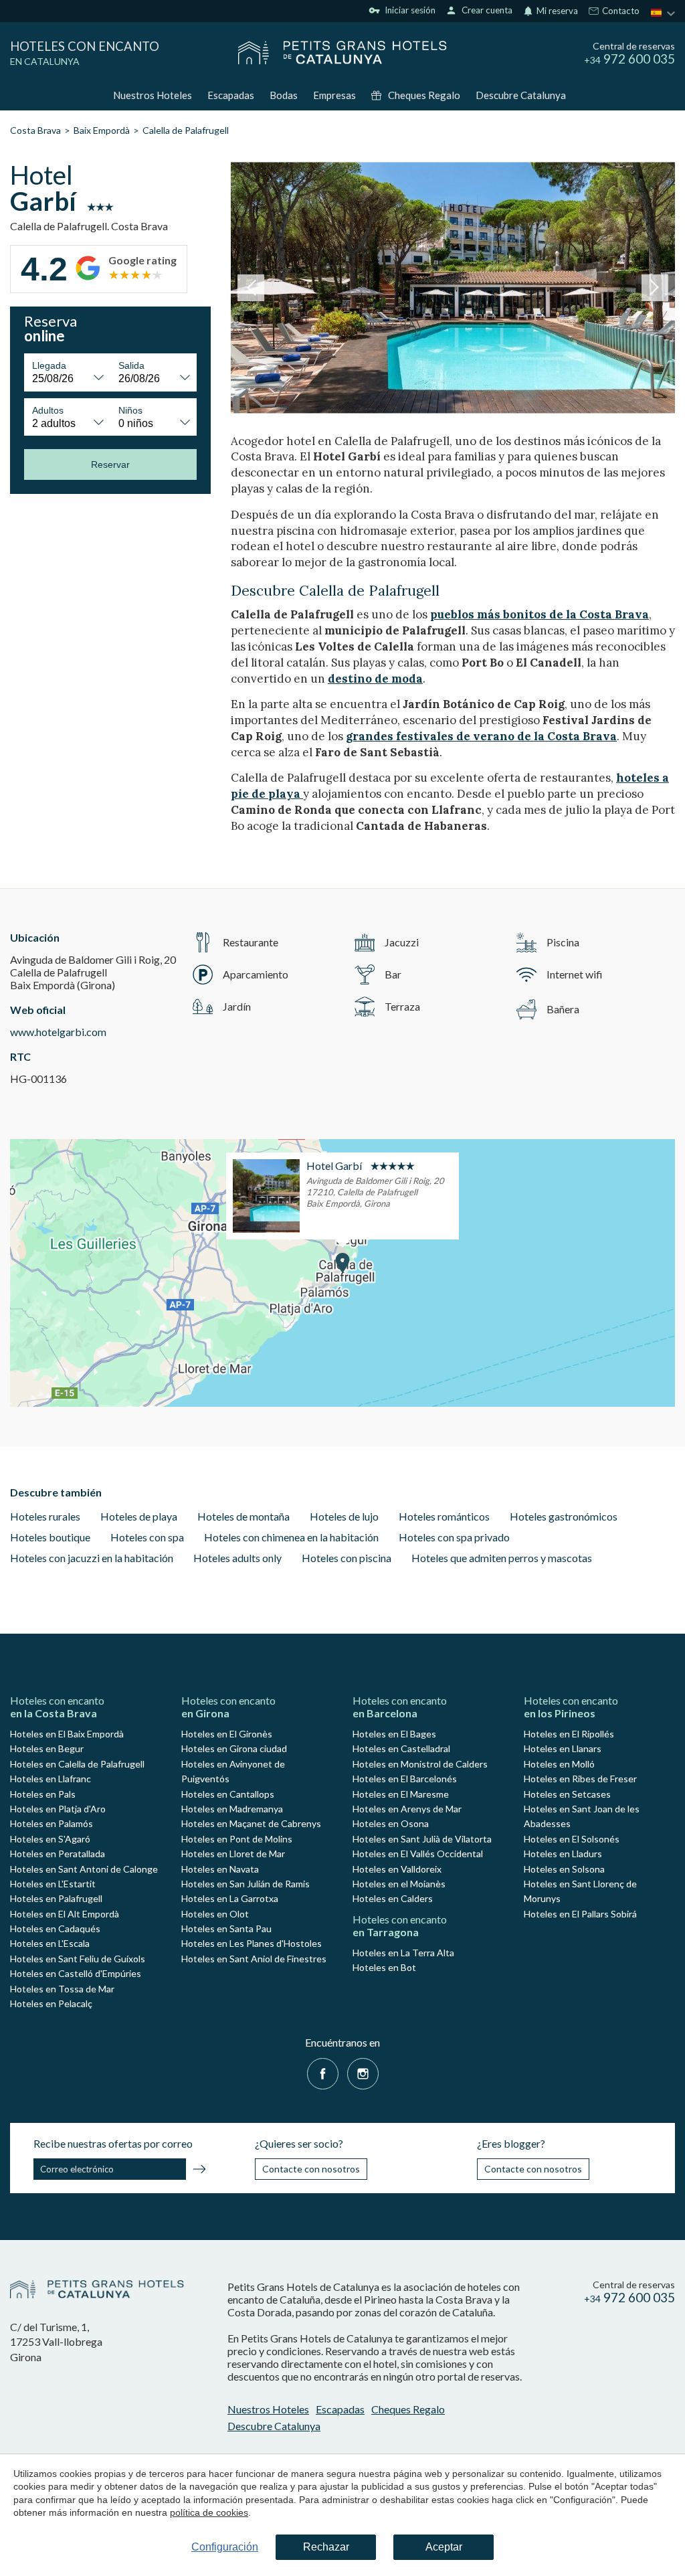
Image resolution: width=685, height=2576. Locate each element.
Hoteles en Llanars (563, 1748)
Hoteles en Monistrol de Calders (420, 1764)
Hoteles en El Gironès (227, 1734)
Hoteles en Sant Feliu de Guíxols (78, 1959)
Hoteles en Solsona (564, 1869)
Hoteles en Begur (47, 1748)
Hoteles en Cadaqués (55, 1928)
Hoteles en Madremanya (232, 1809)
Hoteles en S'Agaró (50, 1839)
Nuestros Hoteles (153, 95)
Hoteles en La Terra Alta (403, 1953)
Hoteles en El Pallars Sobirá (580, 1914)
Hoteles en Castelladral (401, 1748)
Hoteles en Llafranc (51, 1779)
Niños (130, 410)
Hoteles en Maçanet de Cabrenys (251, 1823)
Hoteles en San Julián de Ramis (246, 1884)
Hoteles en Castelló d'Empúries (76, 1973)
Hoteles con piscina (347, 1558)
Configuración (225, 2547)
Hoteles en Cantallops (228, 1794)
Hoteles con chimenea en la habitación (291, 1537)
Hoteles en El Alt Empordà (65, 1914)
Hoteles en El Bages (394, 1734)
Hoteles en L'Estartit (53, 1884)
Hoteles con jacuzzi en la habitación (92, 1558)
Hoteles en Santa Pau (226, 1928)
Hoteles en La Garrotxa (230, 1898)
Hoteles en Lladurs (563, 1854)
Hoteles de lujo (344, 1516)
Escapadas (231, 95)
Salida (131, 365)
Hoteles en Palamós (52, 1823)
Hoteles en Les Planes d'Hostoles (252, 1943)
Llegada (49, 365)
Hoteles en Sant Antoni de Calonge (84, 1869)
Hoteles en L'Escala (50, 1943)
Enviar (199, 2171)
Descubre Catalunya (521, 95)
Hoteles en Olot (215, 1914)
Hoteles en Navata (220, 1869)
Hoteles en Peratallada (58, 1854)
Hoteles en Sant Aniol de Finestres (254, 1959)
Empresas (334, 95)
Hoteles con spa (147, 1537)
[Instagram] (363, 2072)
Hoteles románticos (444, 1516)
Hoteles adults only (237, 1558)
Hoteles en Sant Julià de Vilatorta (422, 1839)
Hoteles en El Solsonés (572, 1839)
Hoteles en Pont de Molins (237, 1839)
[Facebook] (323, 2072)
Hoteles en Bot (384, 1967)
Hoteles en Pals (43, 1794)
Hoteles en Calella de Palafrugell (77, 1764)
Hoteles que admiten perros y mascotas (502, 1558)
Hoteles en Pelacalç (51, 2003)
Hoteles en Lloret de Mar (233, 1854)
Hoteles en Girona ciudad (234, 1748)
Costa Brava (35, 130)
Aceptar (444, 2547)
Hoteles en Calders (393, 1898)
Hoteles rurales (45, 1516)
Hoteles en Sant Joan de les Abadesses (582, 1816)
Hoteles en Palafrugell (56, 1898)
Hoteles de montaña (243, 1516)
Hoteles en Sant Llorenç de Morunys (580, 1891)
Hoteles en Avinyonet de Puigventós (233, 1771)
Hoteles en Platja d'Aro (58, 1809)
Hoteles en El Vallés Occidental (418, 1854)
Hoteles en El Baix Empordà (67, 1734)
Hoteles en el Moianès (399, 1884)
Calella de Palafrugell (186, 130)
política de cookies (209, 2512)
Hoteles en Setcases (567, 1794)
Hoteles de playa (139, 1516)
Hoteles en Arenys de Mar (407, 1809)
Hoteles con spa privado (454, 1537)
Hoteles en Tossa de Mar (62, 1989)
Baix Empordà (102, 130)
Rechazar (326, 2547)
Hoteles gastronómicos (564, 1516)
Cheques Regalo (424, 95)
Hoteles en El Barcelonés (405, 1779)
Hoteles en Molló (559, 1764)
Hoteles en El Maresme (401, 1794)
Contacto (620, 11)
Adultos (48, 410)
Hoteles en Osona (391, 1823)
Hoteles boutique (50, 1537)
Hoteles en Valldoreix (397, 1869)
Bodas (284, 95)
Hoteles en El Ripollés (569, 1734)
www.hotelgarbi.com (58, 1032)
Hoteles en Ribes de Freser (580, 1779)
